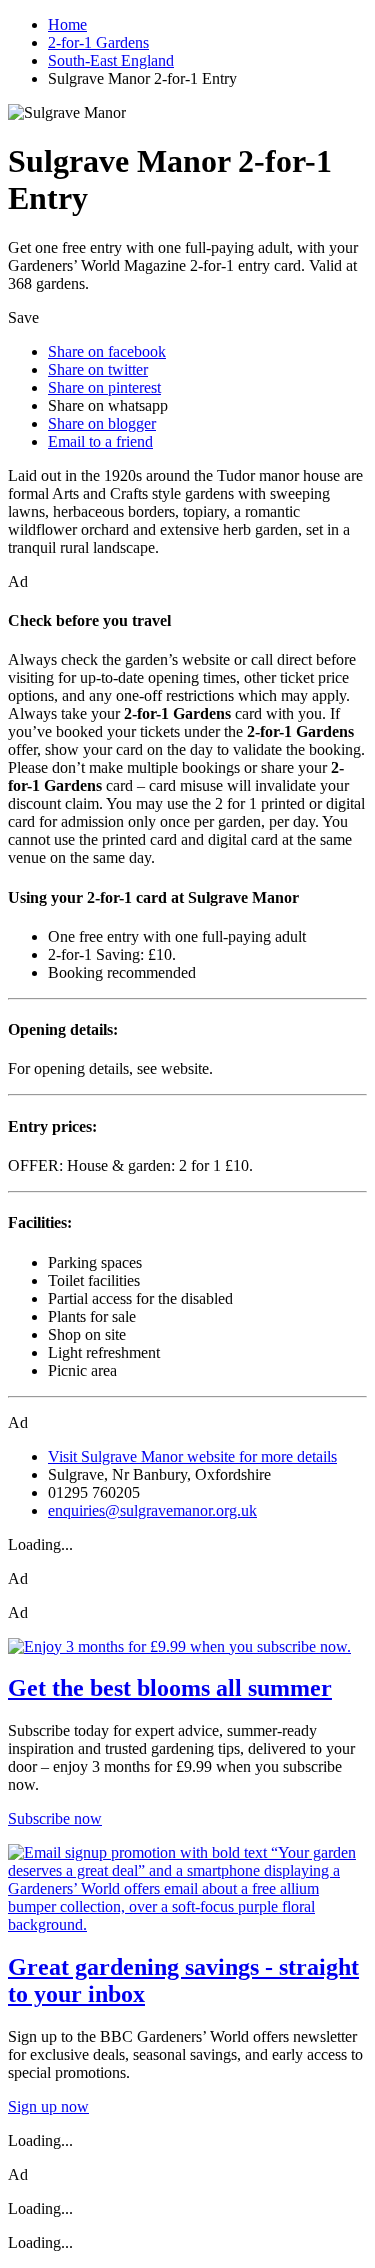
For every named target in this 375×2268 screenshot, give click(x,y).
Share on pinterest (104, 387)
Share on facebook (107, 351)
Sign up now (48, 2106)
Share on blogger (102, 423)
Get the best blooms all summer (170, 1688)
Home (67, 24)
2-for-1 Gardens (98, 42)
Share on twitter (98, 369)
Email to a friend (100, 441)
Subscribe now (55, 1818)
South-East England (111, 60)
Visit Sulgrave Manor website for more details (192, 1456)
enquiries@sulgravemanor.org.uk (152, 1510)
